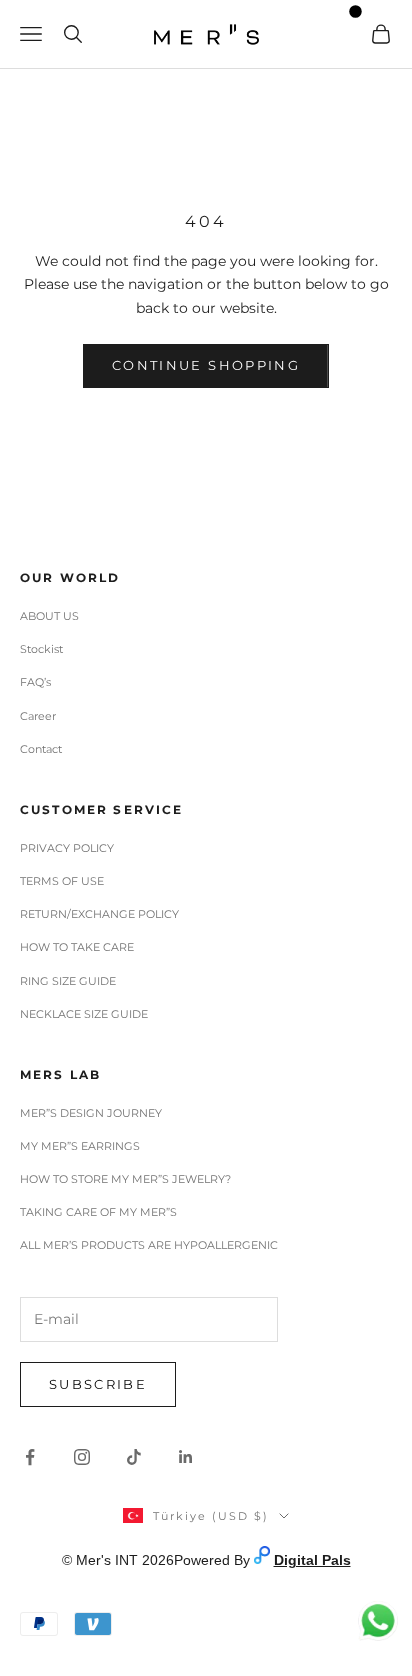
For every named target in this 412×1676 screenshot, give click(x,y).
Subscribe (98, 1384)
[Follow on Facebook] (30, 1457)
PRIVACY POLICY (67, 848)
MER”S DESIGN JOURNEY (91, 1113)
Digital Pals (312, 1560)
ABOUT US (49, 616)
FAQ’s (35, 682)
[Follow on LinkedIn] (186, 1457)
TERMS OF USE (62, 881)
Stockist (41, 649)
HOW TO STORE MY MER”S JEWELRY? (125, 1179)
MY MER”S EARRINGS (80, 1146)
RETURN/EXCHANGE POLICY (99, 914)
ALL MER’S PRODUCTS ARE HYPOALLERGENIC (149, 1245)
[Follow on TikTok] (134, 1457)
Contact (41, 749)
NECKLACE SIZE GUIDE (84, 1014)
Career (38, 716)
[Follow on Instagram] (82, 1457)
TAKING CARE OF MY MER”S (98, 1212)
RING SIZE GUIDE (68, 981)
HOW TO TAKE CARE (77, 947)
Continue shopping (206, 365)
